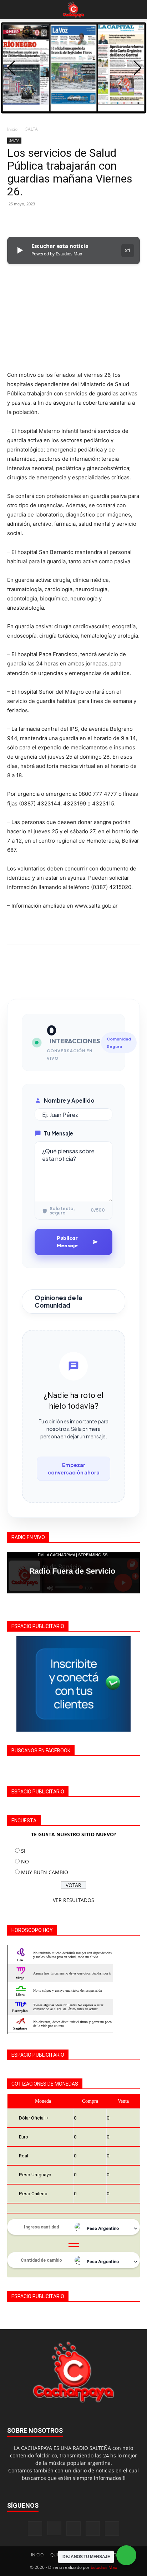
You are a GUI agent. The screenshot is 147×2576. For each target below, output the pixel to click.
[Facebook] (14, 220)
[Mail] (73, 2528)
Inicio (12, 129)
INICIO (37, 2555)
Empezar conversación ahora (74, 1469)
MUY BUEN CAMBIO (45, 1872)
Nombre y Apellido (69, 1100)
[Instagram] (54, 2528)
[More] (80, 220)
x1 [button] (128, 250)
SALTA (32, 129)
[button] (12, 10)
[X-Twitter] (93, 2528)
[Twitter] (31, 220)
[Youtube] (112, 2528)
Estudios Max (104, 2567)
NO (25, 1861)
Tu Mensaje (59, 1133)
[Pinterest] (47, 220)
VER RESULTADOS (73, 1900)
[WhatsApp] (64, 220)
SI (23, 1851)
